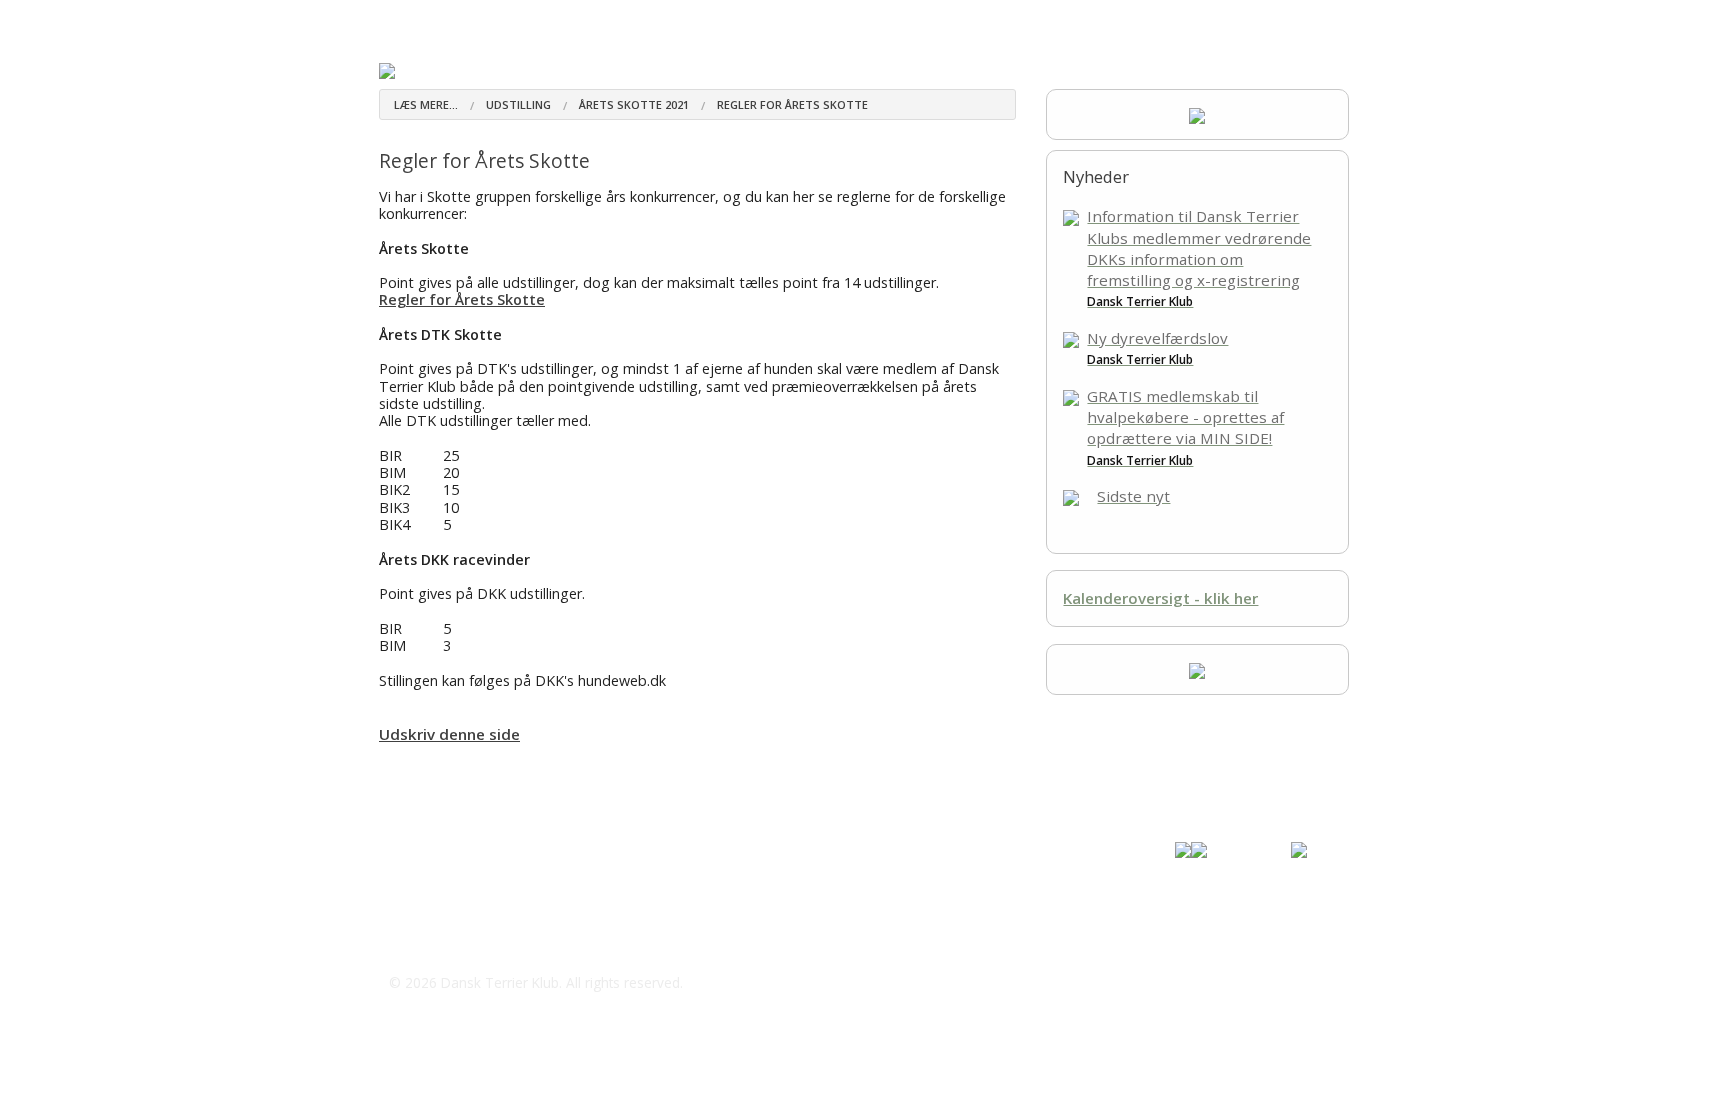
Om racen (476, 19)
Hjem (396, 19)
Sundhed (735, 19)
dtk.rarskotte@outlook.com (510, 943)
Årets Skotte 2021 (634, 104)
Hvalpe (660, 19)
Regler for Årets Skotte (792, 104)
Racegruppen (830, 19)
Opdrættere (570, 19)
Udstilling (931, 19)
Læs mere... (426, 104)
